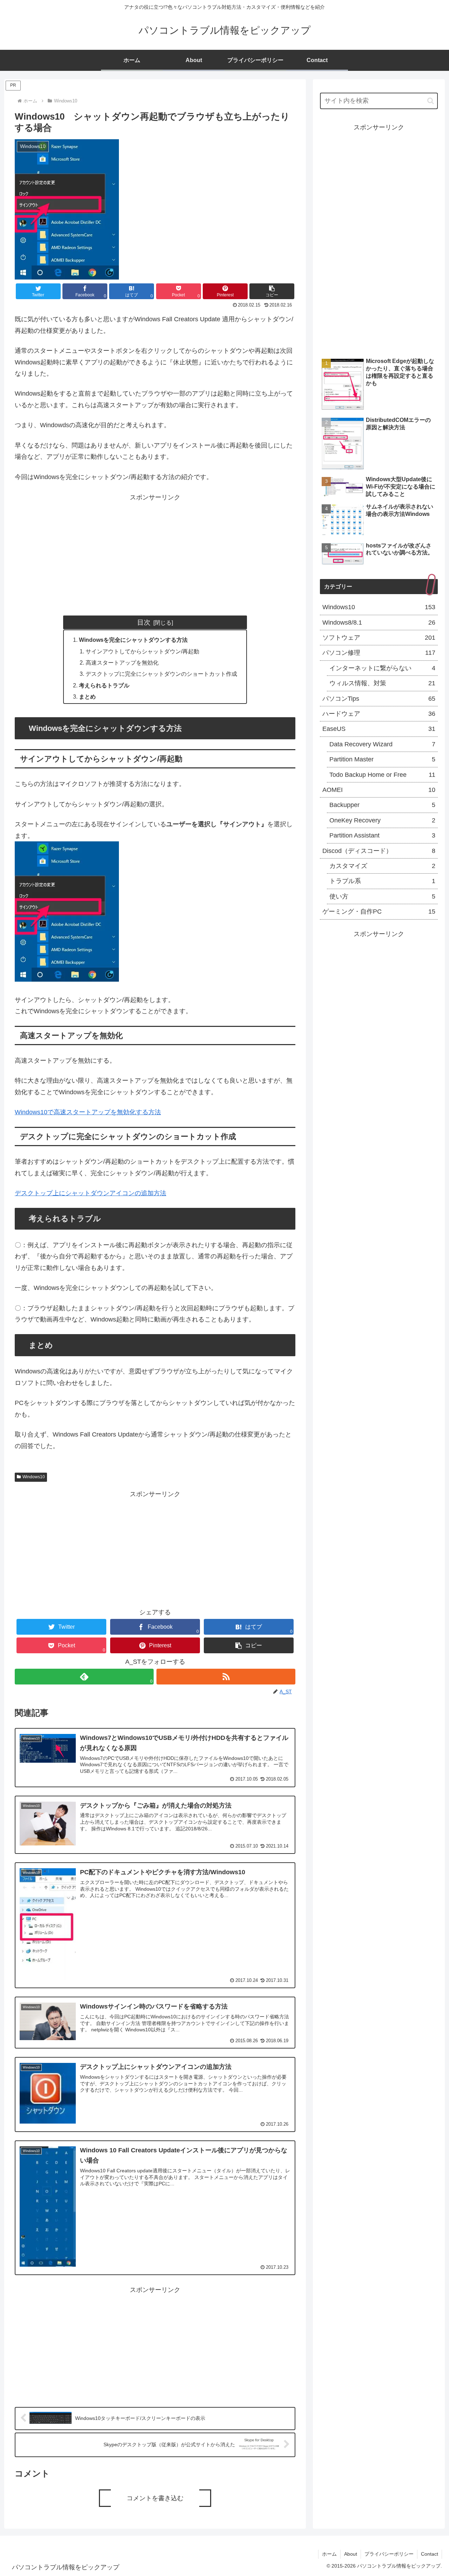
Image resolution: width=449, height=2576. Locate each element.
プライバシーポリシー (389, 2554)
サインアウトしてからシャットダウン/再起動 (142, 651)
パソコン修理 (379, 653)
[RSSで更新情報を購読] (226, 1677)
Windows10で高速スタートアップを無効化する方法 (88, 1112)
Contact (430, 2554)
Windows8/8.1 (379, 623)
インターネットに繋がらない (382, 668)
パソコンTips (379, 699)
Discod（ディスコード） (379, 851)
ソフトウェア (379, 638)
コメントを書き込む (155, 2498)
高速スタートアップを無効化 (122, 663)
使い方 (382, 896)
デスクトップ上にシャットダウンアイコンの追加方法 (91, 1193)
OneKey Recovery (382, 820)
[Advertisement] (155, 552)
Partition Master (382, 759)
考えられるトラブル (104, 685)
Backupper (382, 805)
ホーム (329, 2554)
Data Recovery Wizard (382, 744)
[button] (272, 291)
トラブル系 (382, 881)
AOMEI (379, 790)
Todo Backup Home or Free (382, 775)
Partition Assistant (382, 835)
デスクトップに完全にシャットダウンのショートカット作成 (161, 674)
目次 (144, 622)
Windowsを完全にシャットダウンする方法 (133, 640)
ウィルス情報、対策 (382, 683)
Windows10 (34, 1477)
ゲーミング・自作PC (379, 912)
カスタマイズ (382, 866)
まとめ (87, 697)
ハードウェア (379, 714)
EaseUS (379, 729)
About (351, 2554)
